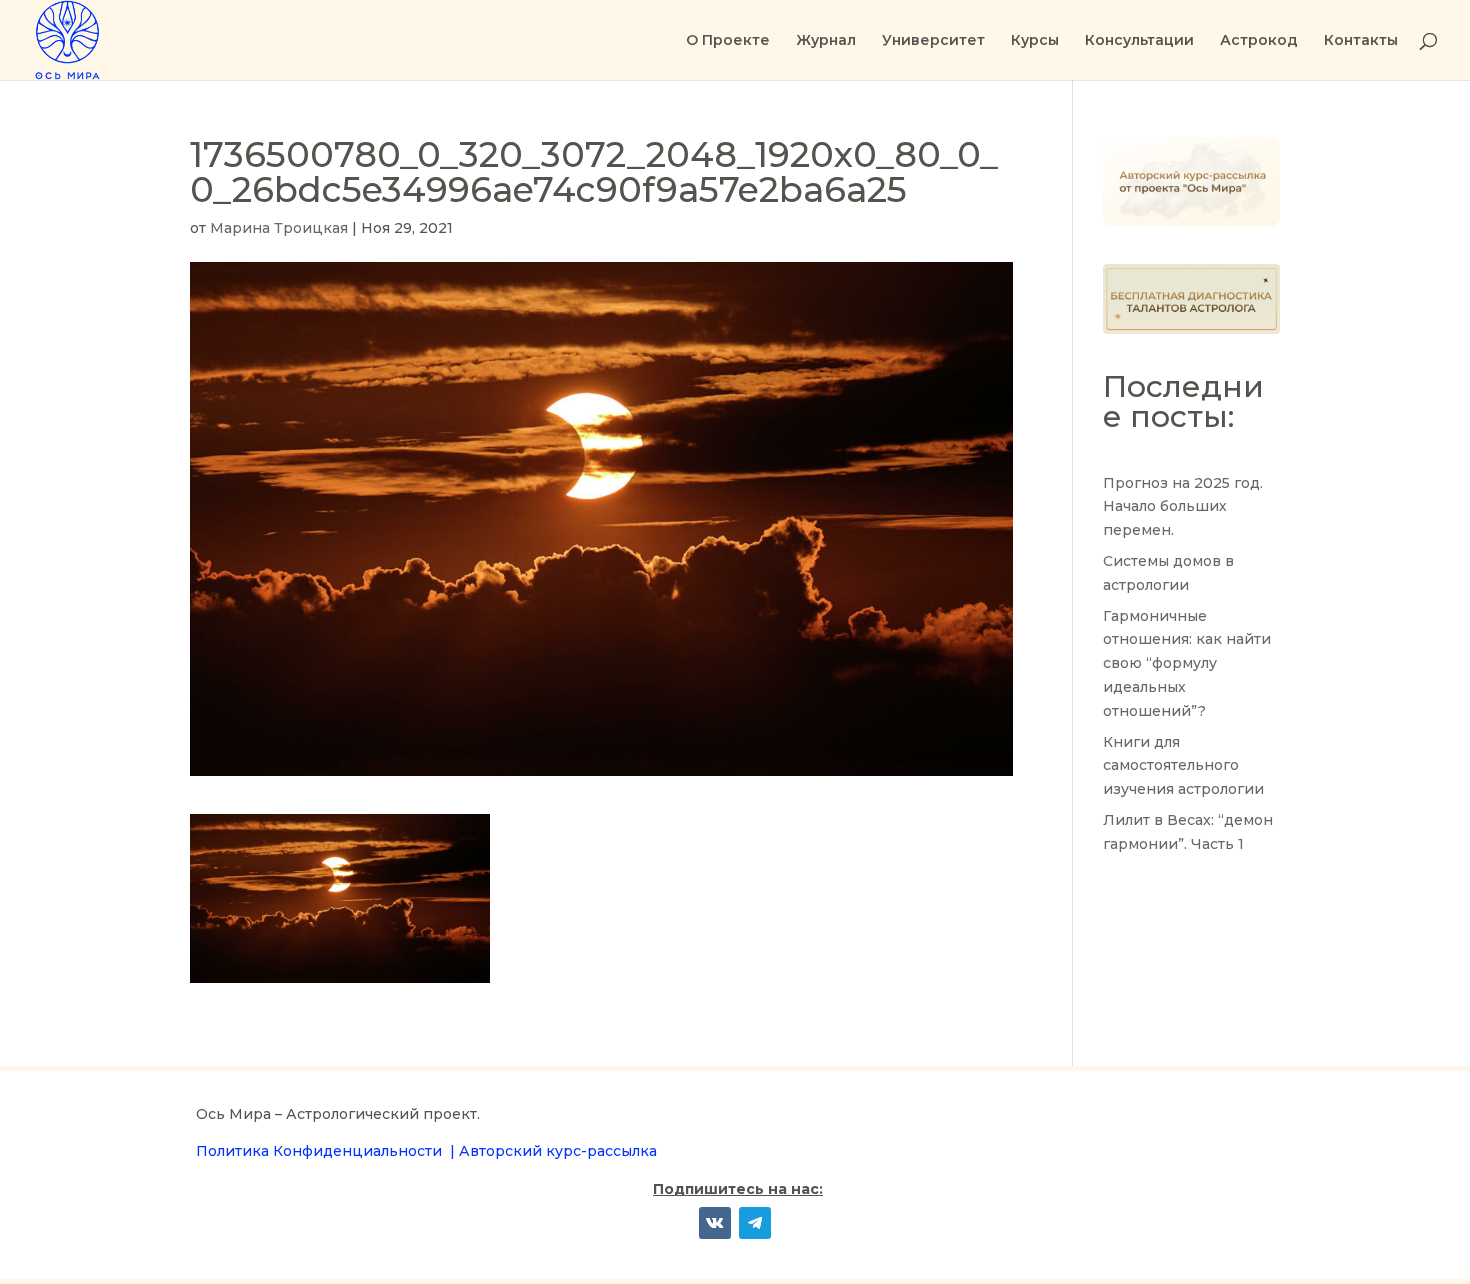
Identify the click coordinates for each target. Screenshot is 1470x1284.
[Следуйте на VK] (715, 1223)
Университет (933, 41)
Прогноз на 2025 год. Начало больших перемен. (1183, 507)
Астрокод (1259, 41)
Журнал (826, 41)
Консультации (1139, 41)
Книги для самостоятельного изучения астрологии (1183, 766)
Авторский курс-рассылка (558, 1151)
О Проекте (728, 41)
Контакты (1361, 41)
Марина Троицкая (279, 228)
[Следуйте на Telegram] (755, 1223)
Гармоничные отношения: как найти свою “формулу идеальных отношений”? (1187, 663)
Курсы (1035, 41)
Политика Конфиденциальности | (327, 1151)
